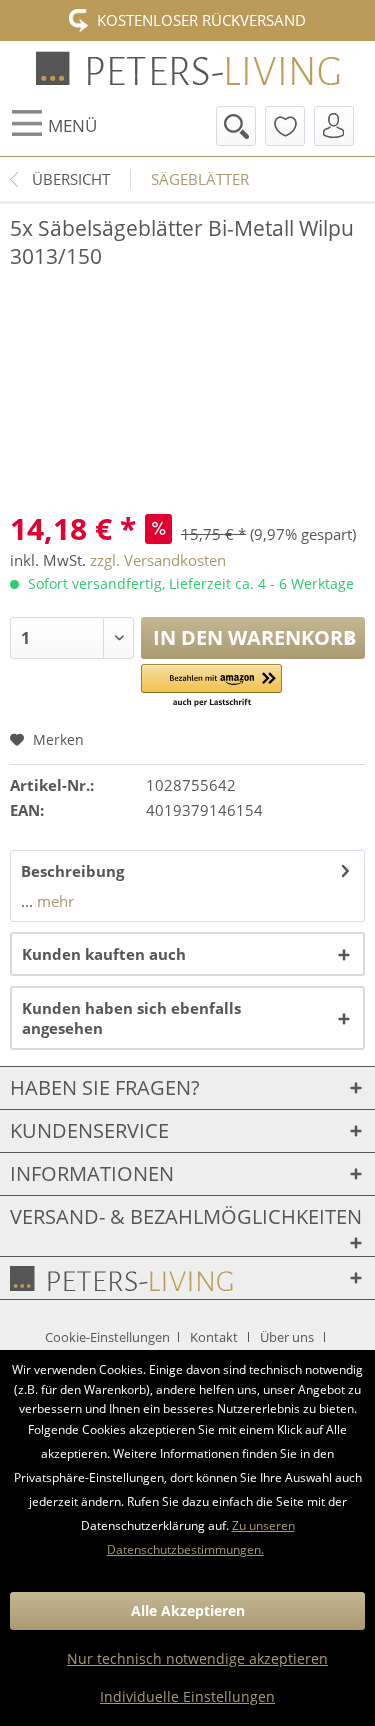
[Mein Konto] (334, 126)
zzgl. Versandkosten (158, 560)
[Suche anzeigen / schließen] (236, 126)
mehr (53, 901)
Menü (72, 125)
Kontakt (214, 1337)
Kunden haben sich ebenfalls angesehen (131, 1018)
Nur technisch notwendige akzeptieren (197, 1658)
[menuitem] (53, 126)
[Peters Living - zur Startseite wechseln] (188, 68)
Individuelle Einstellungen (187, 1696)
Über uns (287, 1337)
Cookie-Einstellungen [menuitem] (109, 1337)
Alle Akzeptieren (188, 1610)
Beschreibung (72, 871)
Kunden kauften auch (104, 954)
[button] (211, 686)
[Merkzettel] (285, 126)
